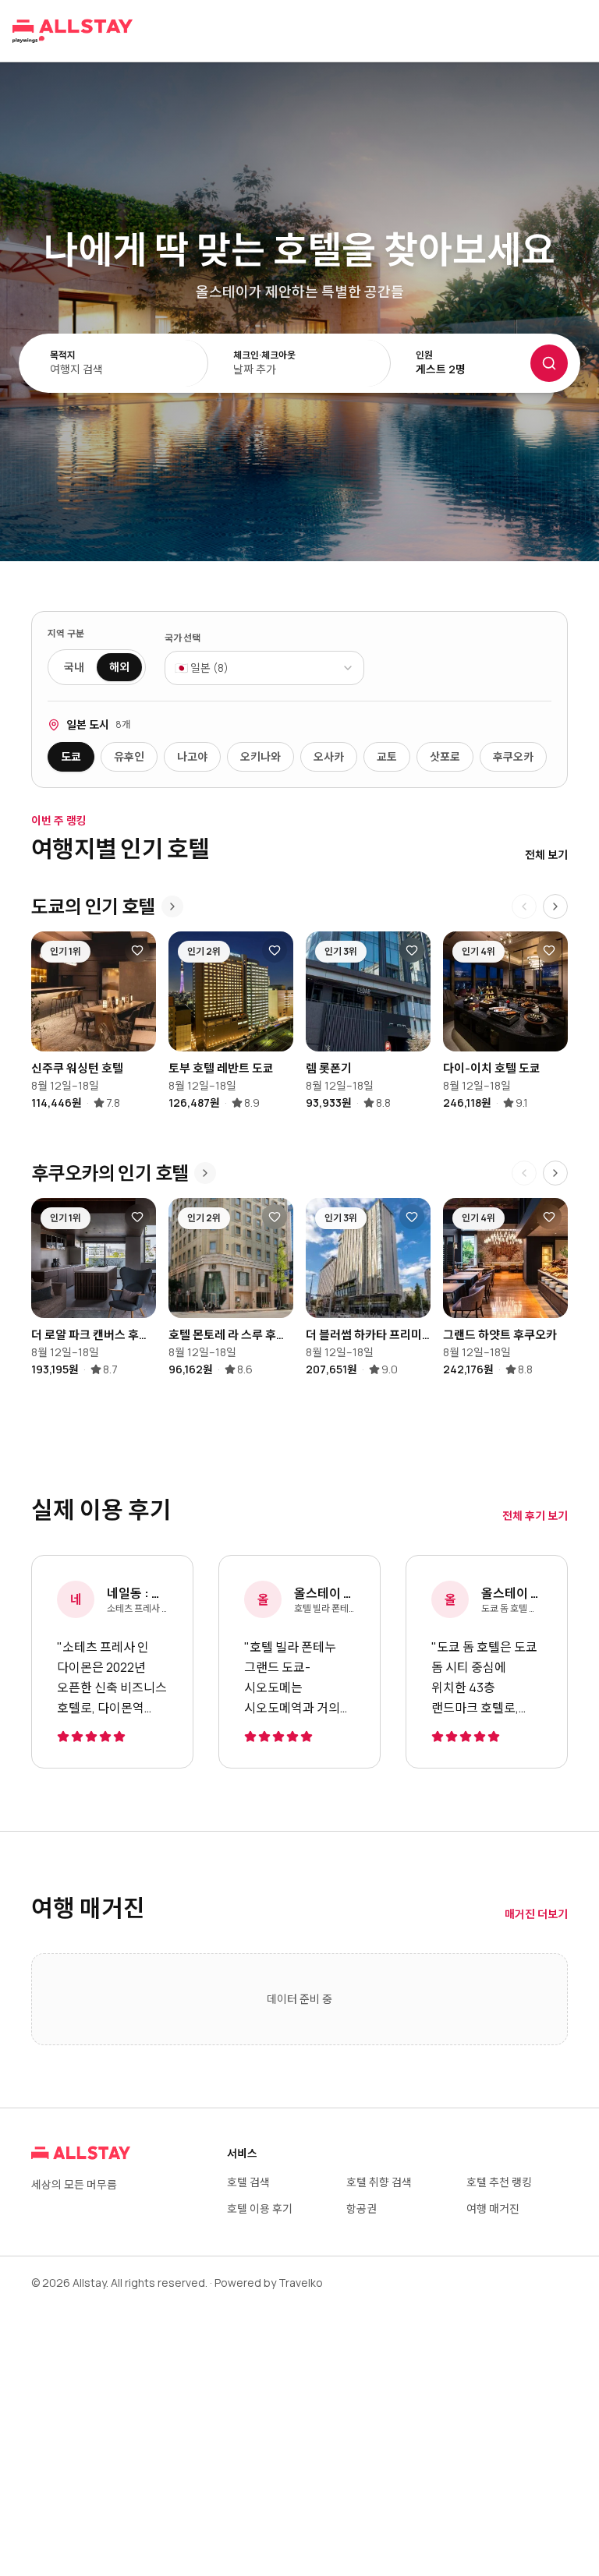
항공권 (362, 2209)
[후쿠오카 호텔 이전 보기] (524, 1173)
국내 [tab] (74, 667)
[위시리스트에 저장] (137, 950)
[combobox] (264, 668)
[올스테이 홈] (73, 31)
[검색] (549, 363)
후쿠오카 (513, 756)
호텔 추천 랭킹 (499, 2182)
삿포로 (445, 756)
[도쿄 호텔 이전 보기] (524, 906)
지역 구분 (66, 634)
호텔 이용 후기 (260, 2209)
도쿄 (71, 756)
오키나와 (261, 756)
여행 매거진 (493, 2209)
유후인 (129, 756)
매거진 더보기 (536, 1914)
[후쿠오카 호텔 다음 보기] (555, 1173)
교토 (387, 756)
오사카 (329, 756)
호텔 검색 (248, 2182)
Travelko (301, 2283)
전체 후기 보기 (535, 1516)
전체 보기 (546, 855)
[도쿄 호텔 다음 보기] (555, 906)
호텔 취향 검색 (379, 2182)
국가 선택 (183, 638)
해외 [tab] (119, 667)
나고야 (192, 756)
